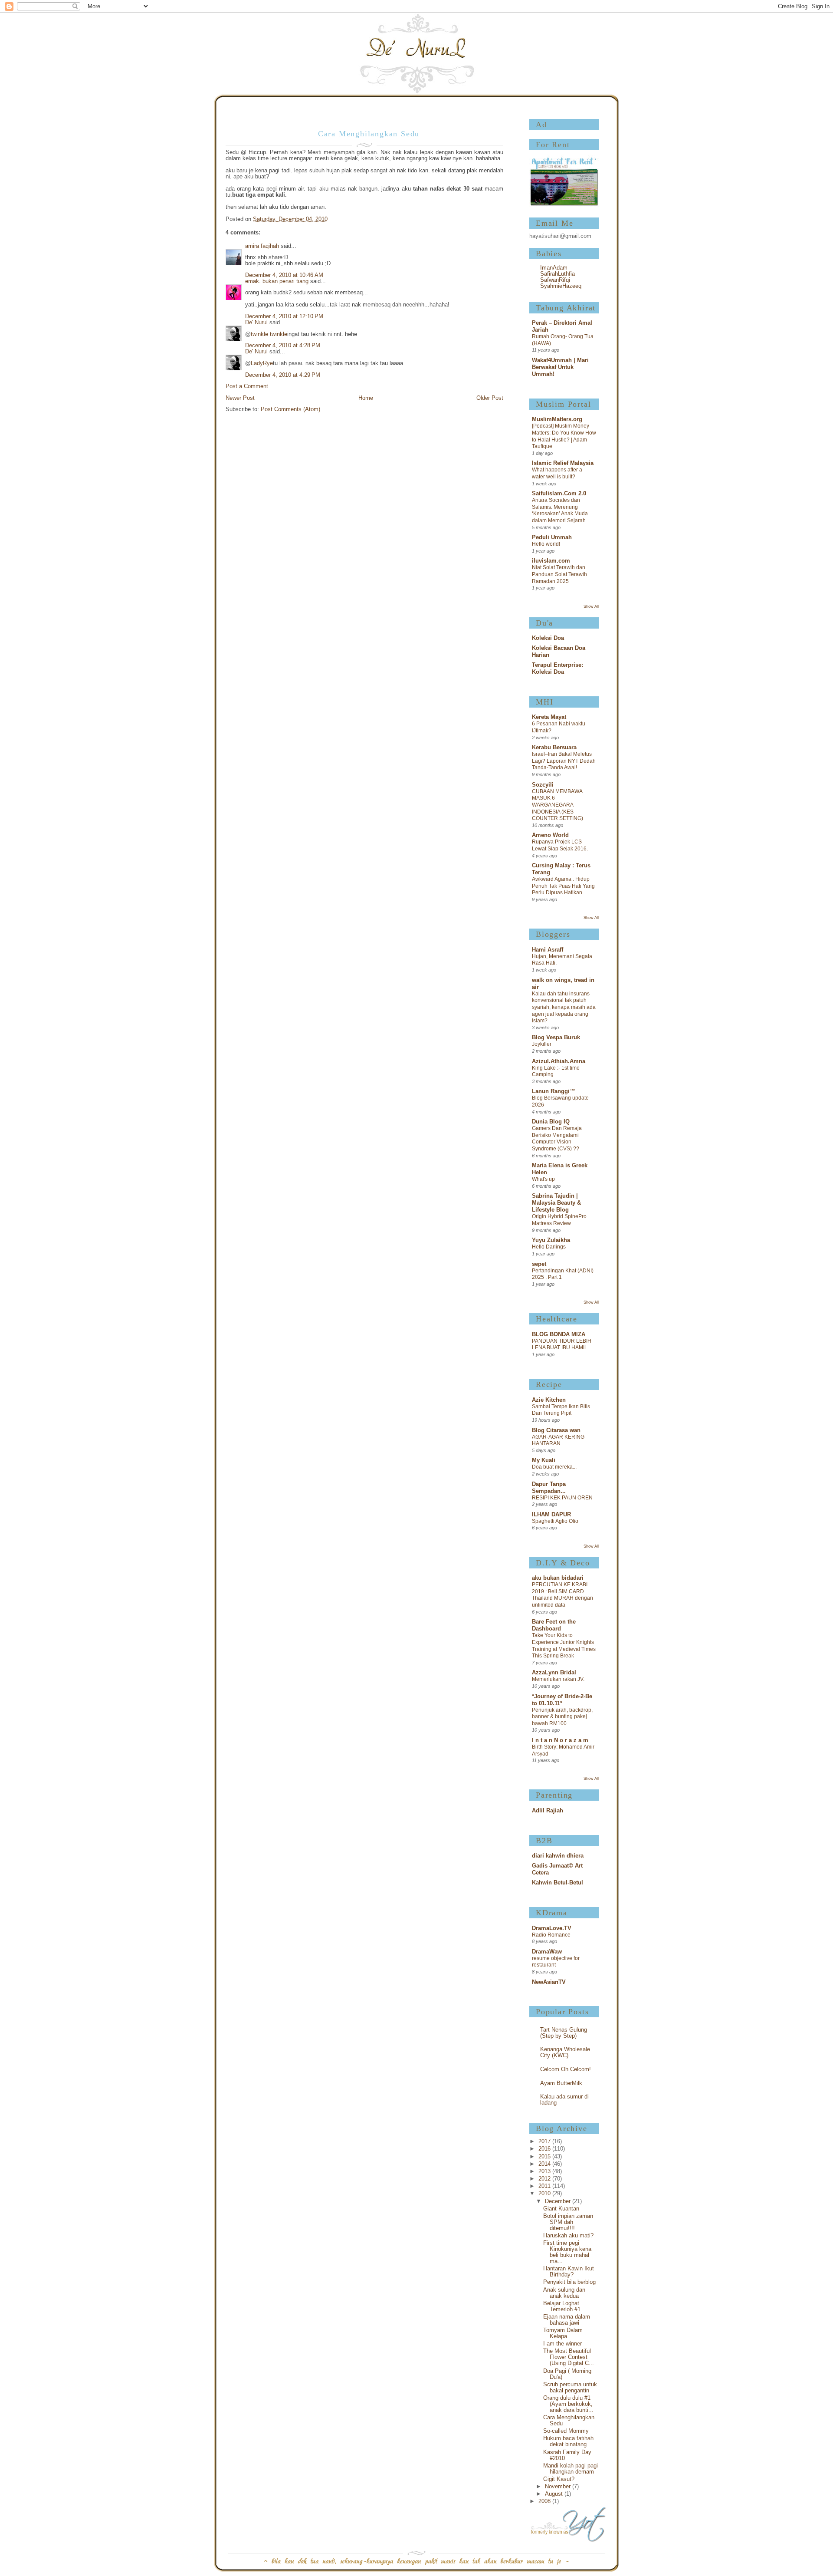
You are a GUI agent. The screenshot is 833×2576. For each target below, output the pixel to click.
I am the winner (562, 2344)
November (559, 2487)
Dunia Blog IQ (551, 1122)
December (559, 2201)
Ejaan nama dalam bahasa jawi (567, 2320)
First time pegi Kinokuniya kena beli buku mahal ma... (567, 2252)
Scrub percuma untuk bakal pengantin (570, 2388)
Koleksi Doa (548, 638)
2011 (545, 2186)
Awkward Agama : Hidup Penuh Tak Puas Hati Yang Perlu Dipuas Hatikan (563, 886)
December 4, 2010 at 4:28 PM (283, 346)
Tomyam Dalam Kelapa (563, 2333)
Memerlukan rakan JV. (558, 1679)
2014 (545, 2164)
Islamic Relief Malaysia (563, 463)
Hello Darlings (549, 1247)
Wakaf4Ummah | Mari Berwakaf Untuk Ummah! (560, 367)
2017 (545, 2141)
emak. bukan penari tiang (277, 281)
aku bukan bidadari (558, 1578)
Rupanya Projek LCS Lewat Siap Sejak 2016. (560, 845)
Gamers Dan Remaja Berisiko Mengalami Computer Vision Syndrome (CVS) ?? (557, 1138)
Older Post (490, 398)
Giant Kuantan (561, 2209)
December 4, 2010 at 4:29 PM (283, 375)
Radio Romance (551, 1935)
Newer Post (240, 398)
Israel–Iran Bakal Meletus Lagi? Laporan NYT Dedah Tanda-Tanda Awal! (564, 761)
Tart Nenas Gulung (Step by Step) (564, 2033)
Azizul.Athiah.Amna (559, 1061)
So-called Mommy (566, 2431)
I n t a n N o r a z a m (560, 1740)
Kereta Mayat (549, 717)
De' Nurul (256, 323)
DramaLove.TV (552, 1928)
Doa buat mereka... (554, 1467)
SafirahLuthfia (558, 274)
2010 (545, 2194)
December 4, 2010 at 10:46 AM (284, 275)
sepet (539, 1264)
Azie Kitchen (549, 1400)
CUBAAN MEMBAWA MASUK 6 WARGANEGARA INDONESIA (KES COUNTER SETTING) (558, 805)
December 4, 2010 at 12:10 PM (284, 316)
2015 (545, 2157)
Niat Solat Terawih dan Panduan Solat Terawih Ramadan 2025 (559, 574)
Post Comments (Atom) (290, 409)
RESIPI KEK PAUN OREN (562, 1498)
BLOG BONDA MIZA (559, 1334)
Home (366, 398)
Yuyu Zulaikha (551, 1240)
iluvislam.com (551, 561)
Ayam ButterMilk (561, 2083)
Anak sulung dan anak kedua (564, 2293)
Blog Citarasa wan (556, 1430)
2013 (545, 2171)
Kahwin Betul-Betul (558, 1883)
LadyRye (262, 363)
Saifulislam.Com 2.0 (559, 494)
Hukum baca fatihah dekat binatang (568, 2441)
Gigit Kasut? (559, 2479)
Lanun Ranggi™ (554, 1091)
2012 (545, 2179)
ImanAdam (554, 268)
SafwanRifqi (555, 280)
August (555, 2494)
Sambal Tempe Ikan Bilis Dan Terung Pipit (561, 1410)
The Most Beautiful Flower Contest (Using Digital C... (569, 2357)
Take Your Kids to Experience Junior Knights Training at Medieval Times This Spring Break (564, 1645)
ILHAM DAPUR (551, 1515)
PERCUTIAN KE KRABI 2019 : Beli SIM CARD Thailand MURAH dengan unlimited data (562, 1595)
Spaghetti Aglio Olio (555, 1521)
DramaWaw (547, 1952)
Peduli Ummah (552, 537)
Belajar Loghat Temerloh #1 (562, 2306)
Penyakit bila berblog (569, 2282)
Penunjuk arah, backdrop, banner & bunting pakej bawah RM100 (562, 1717)
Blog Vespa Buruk (556, 1038)
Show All (591, 606)
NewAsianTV (549, 1982)
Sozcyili (543, 785)
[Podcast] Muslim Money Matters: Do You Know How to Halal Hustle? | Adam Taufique (564, 436)
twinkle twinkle (269, 334)
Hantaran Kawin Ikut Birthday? (569, 2272)
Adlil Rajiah (548, 1811)
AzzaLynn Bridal (554, 1673)
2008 (545, 2501)
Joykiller (542, 1044)
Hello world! (546, 544)
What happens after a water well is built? (557, 473)
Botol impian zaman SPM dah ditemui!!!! (568, 2222)
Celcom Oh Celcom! (566, 2069)
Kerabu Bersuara (554, 748)
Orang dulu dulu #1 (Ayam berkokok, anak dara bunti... (568, 2404)
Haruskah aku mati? (568, 2236)
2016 (545, 2149)
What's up (543, 1179)
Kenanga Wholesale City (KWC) (565, 2052)
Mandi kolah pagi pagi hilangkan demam (571, 2469)
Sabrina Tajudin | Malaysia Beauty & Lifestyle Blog (556, 1203)
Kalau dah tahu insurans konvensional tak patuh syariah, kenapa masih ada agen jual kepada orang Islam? (564, 1007)
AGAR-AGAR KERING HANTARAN (558, 1440)
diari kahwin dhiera (558, 1856)
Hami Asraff (548, 950)
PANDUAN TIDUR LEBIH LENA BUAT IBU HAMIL (562, 1344)
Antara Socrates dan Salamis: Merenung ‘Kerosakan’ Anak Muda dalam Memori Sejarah (560, 510)
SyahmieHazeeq (561, 286)
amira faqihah (262, 246)
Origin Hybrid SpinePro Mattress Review (559, 1220)
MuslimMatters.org (557, 419)
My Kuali (544, 1460)
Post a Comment (247, 386)
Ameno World (550, 835)
